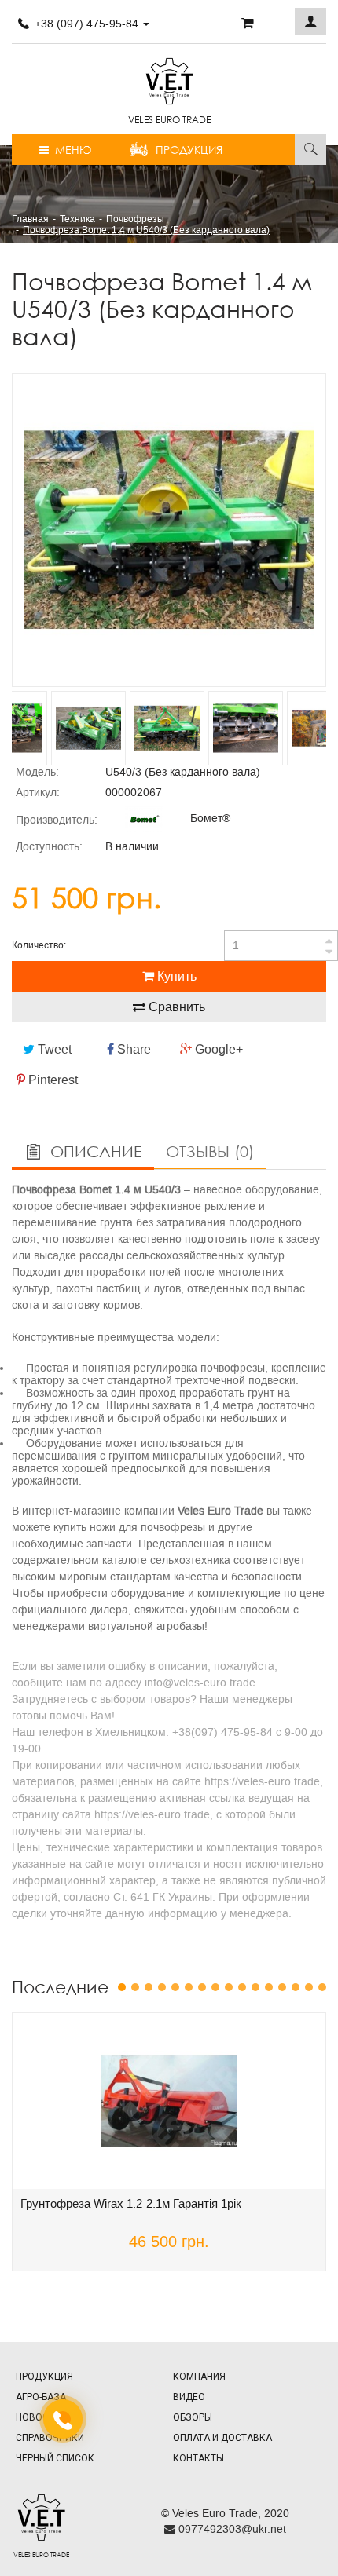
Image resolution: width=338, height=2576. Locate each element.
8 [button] (215, 1987)
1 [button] (122, 1987)
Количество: (39, 945)
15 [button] (309, 1987)
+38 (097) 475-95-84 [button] (86, 24)
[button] (310, 21)
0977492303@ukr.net (231, 2529)
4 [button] (162, 1987)
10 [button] (242, 1987)
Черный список (55, 2458)
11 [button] (255, 1987)
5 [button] (175, 1987)
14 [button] (296, 1987)
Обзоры (193, 2417)
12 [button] (269, 1987)
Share (132, 1049)
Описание (94, 1151)
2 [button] (135, 1987)
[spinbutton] (281, 946)
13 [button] (282, 1987)
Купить (175, 976)
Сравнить (175, 1007)
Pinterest (51, 1080)
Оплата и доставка (222, 2438)
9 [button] (229, 1987)
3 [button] (149, 1987)
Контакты (198, 2458)
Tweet (53, 1049)
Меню (70, 150)
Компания (199, 2377)
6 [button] (189, 1987)
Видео (189, 2397)
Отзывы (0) (210, 1151)
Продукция (189, 150)
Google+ (217, 1049)
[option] (169, 530)
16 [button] (322, 1987)
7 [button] (202, 1987)
